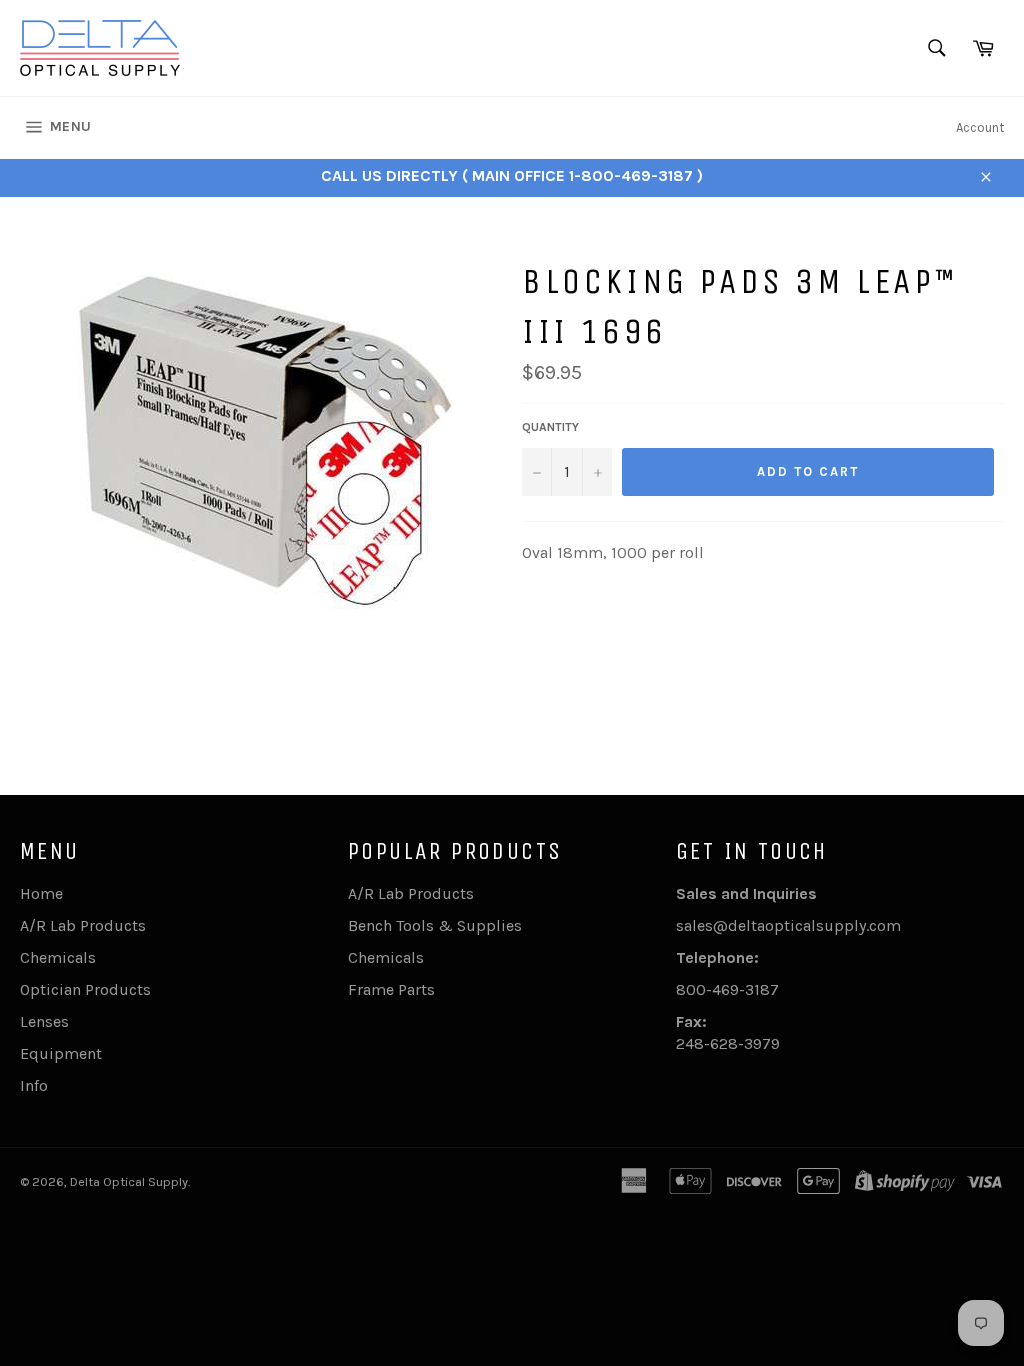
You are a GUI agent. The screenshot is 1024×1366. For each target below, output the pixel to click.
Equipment (61, 1053)
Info (34, 1085)
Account (980, 127)
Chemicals (58, 957)
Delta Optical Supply (129, 1181)
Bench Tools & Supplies (435, 925)
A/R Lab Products (83, 925)
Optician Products (85, 989)
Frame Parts (391, 989)
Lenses (44, 1021)
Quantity (550, 427)
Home (41, 893)
